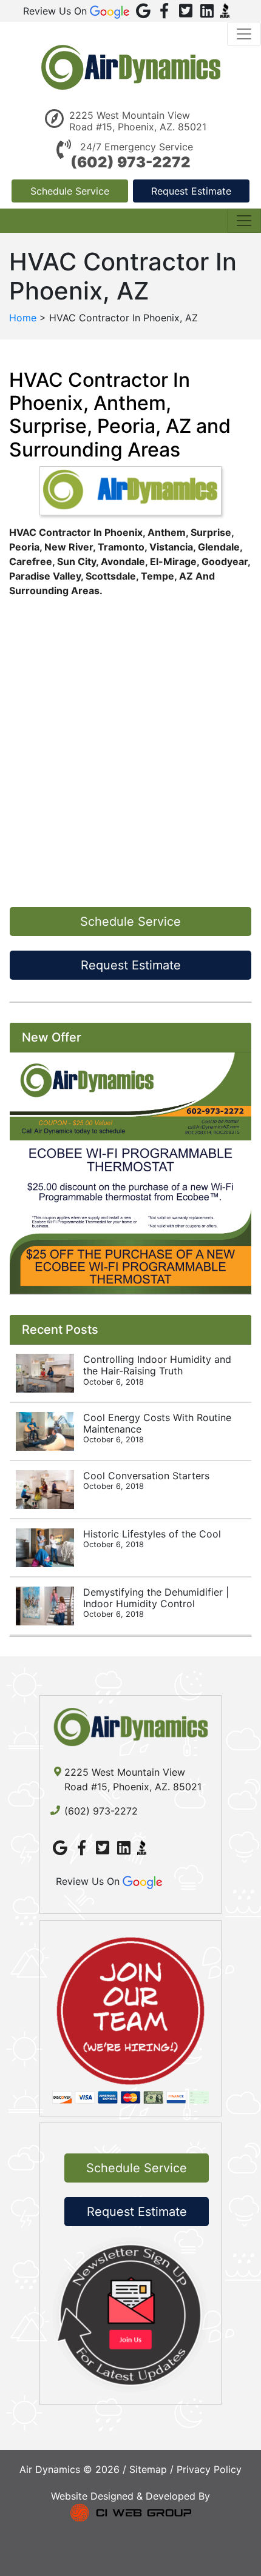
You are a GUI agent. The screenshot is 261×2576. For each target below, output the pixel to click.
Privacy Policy (209, 2469)
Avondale (123, 561)
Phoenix (124, 532)
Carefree (31, 561)
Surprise (211, 532)
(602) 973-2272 (130, 162)
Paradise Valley (45, 576)
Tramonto (121, 547)
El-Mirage (173, 561)
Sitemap (148, 2469)
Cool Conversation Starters (146, 1480)
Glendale (219, 547)
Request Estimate (191, 191)
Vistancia (171, 547)
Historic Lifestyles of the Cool (152, 1538)
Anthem (167, 532)
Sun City (76, 561)
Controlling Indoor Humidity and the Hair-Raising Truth (157, 1370)
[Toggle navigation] (244, 34)
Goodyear (225, 561)
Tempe (158, 576)
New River (69, 547)
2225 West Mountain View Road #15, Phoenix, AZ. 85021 (138, 121)
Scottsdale (111, 576)
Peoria (24, 547)
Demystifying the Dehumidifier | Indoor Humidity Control (156, 1602)
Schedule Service (70, 191)
